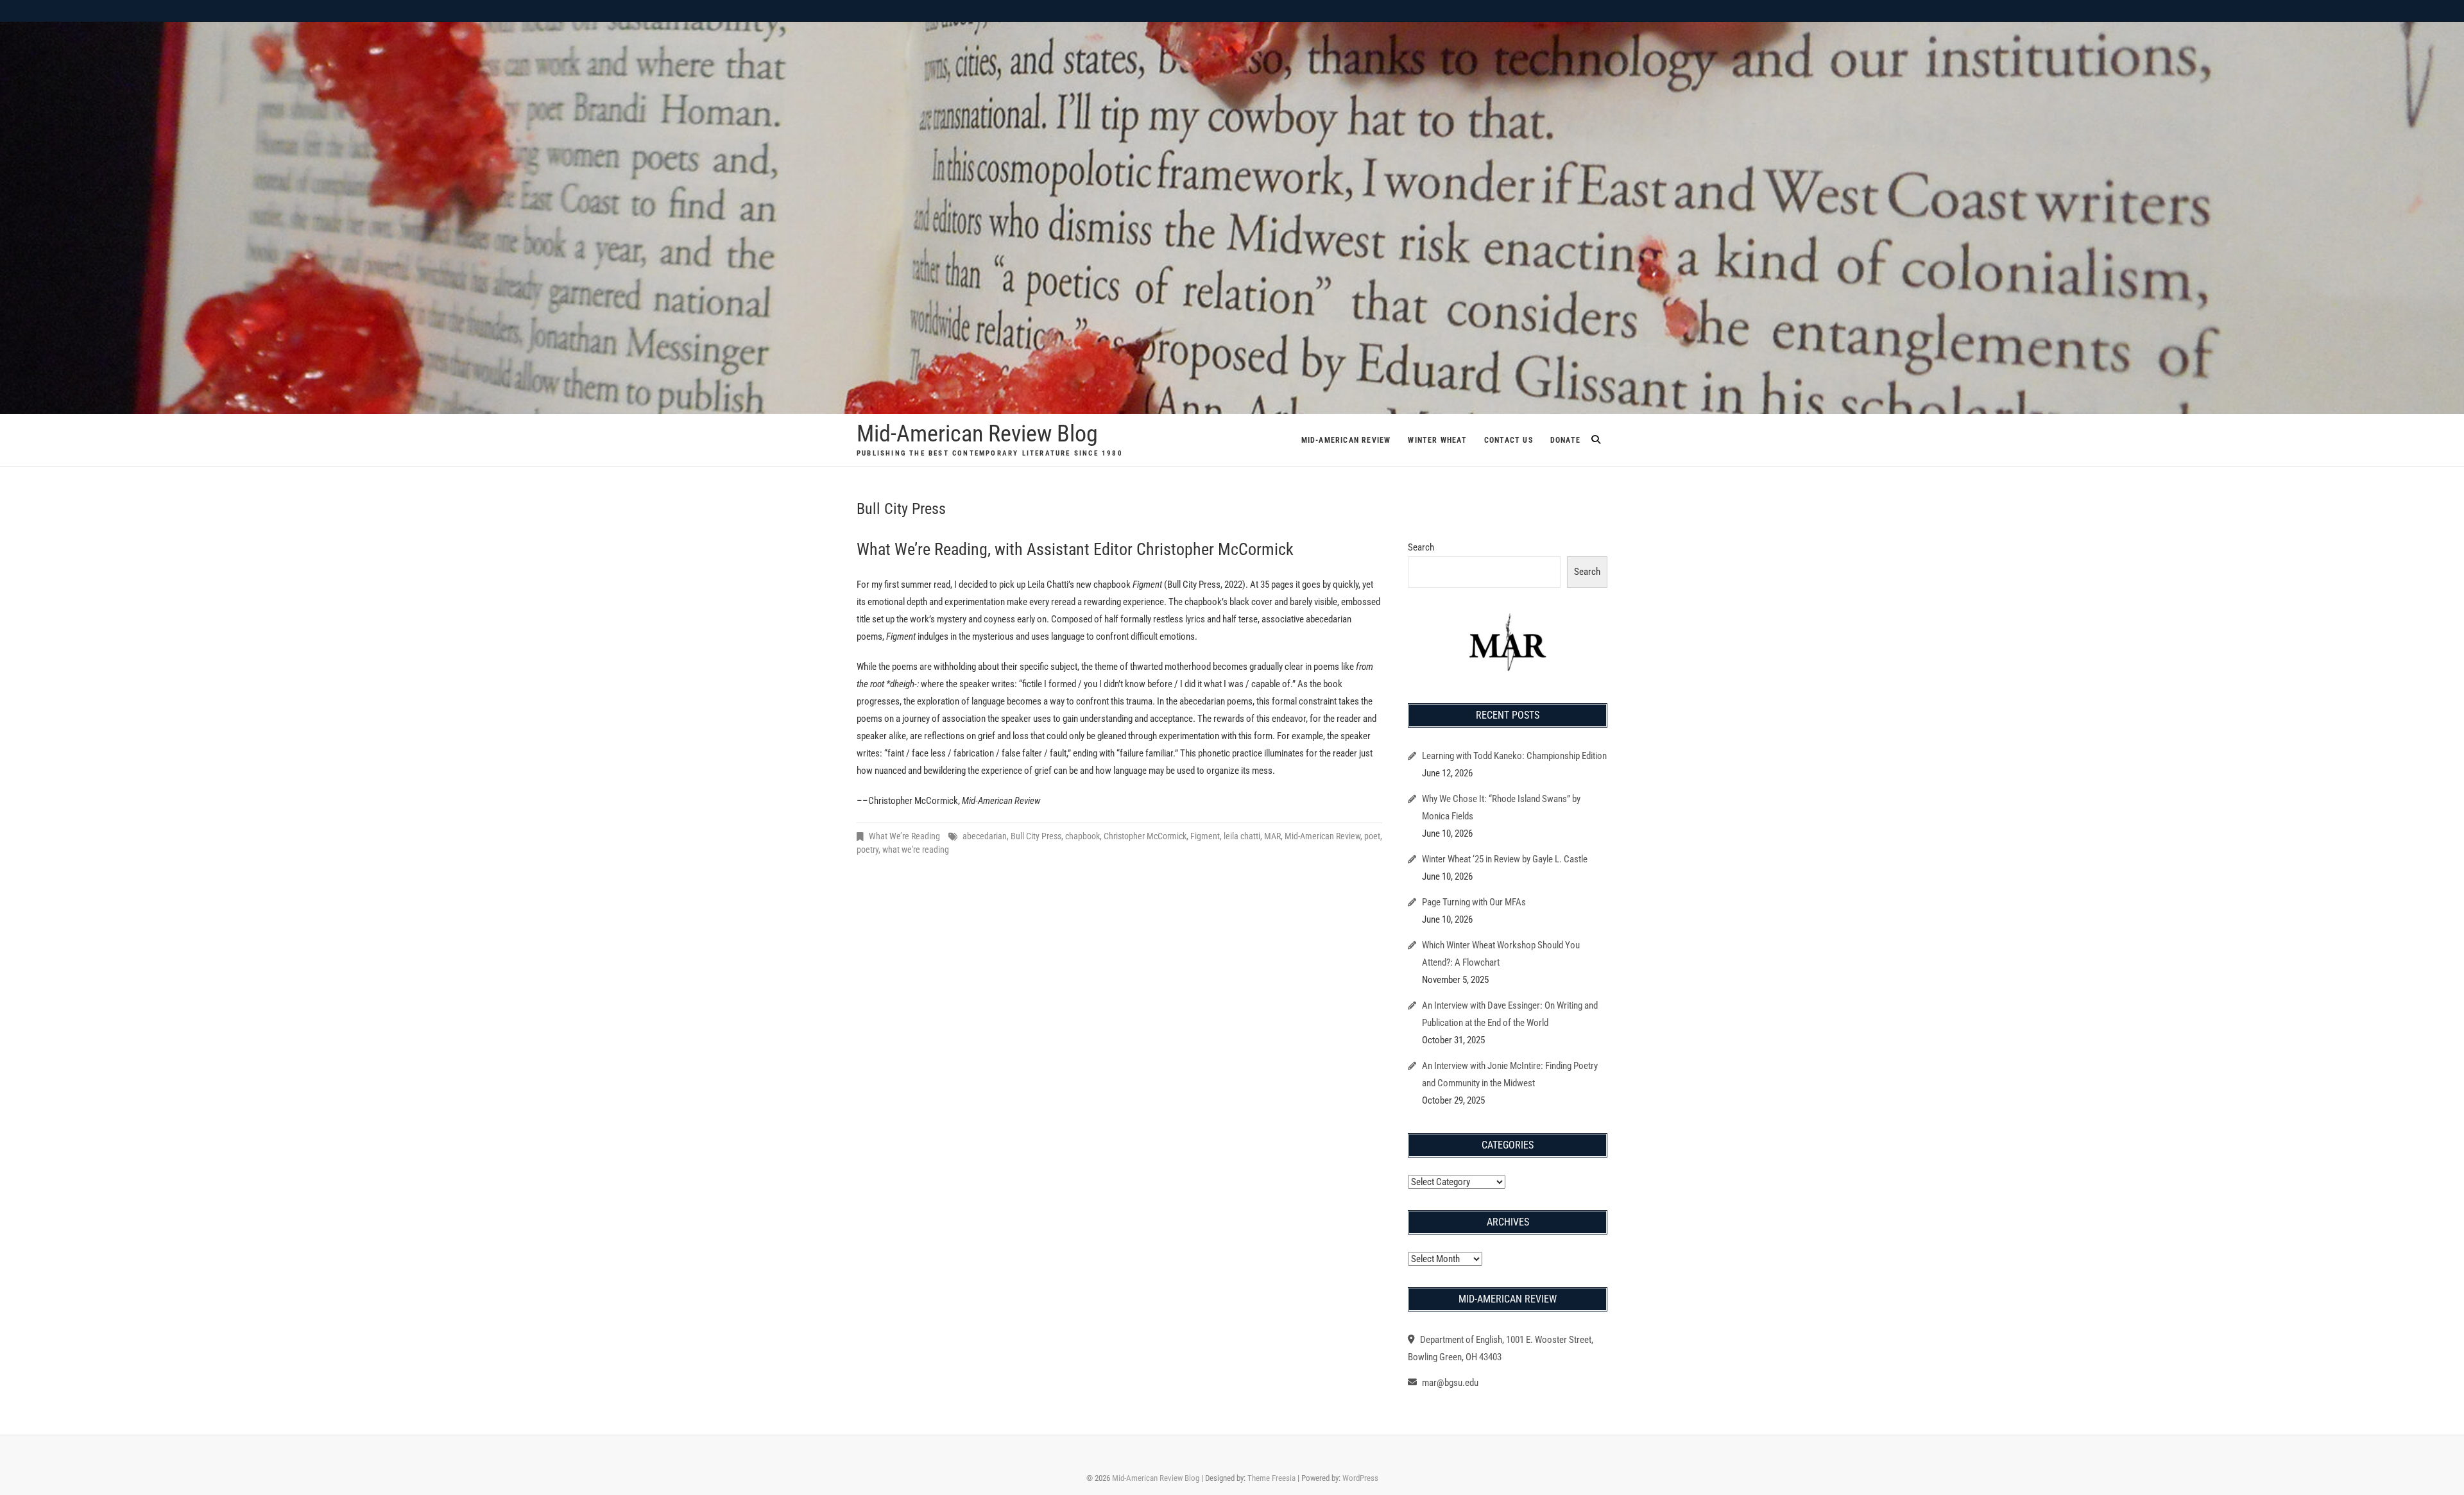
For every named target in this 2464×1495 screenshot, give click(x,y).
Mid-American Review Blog (977, 434)
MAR (1272, 836)
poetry (868, 850)
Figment (1205, 836)
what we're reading (916, 850)
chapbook (1082, 836)
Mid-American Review (1346, 440)
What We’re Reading (904, 836)
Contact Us (1509, 440)
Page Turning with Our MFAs (1474, 902)
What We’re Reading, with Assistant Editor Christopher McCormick (1075, 549)
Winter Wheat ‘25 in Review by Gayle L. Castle (1505, 859)
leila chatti (1242, 836)
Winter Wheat (1437, 440)
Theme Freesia (1271, 1478)
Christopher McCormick (1145, 836)
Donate (1565, 440)
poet (1372, 836)
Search (1421, 547)
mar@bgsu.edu (1449, 1383)
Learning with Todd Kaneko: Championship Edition (1514, 756)
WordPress (1360, 1478)
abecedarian (985, 836)
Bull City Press (1036, 836)
